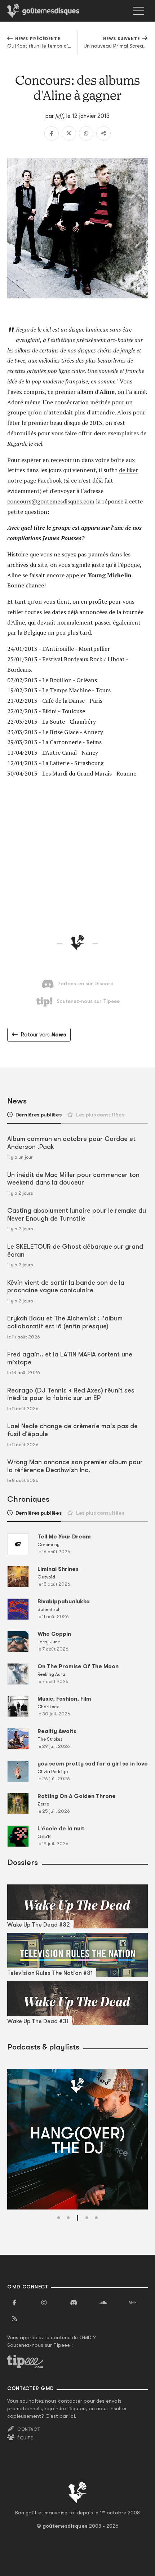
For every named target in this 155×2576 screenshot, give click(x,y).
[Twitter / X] (69, 133)
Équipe (25, 2438)
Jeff (59, 116)
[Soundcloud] (103, 2303)
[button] (59, 2218)
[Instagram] (44, 2303)
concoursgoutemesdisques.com (51, 501)
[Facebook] (52, 133)
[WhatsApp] (86, 133)
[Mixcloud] (133, 2303)
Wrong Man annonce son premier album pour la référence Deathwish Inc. (75, 1466)
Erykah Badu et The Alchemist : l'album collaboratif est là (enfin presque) (65, 1322)
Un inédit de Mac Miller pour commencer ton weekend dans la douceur (73, 1179)
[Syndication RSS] (14, 2319)
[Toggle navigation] (139, 11)
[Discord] (74, 2303)
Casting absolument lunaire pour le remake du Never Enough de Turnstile (77, 1214)
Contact (29, 2429)
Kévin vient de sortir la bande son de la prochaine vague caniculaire (66, 1287)
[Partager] (103, 133)
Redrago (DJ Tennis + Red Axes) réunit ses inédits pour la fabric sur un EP (71, 1394)
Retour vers (43, 1035)
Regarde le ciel (33, 329)
